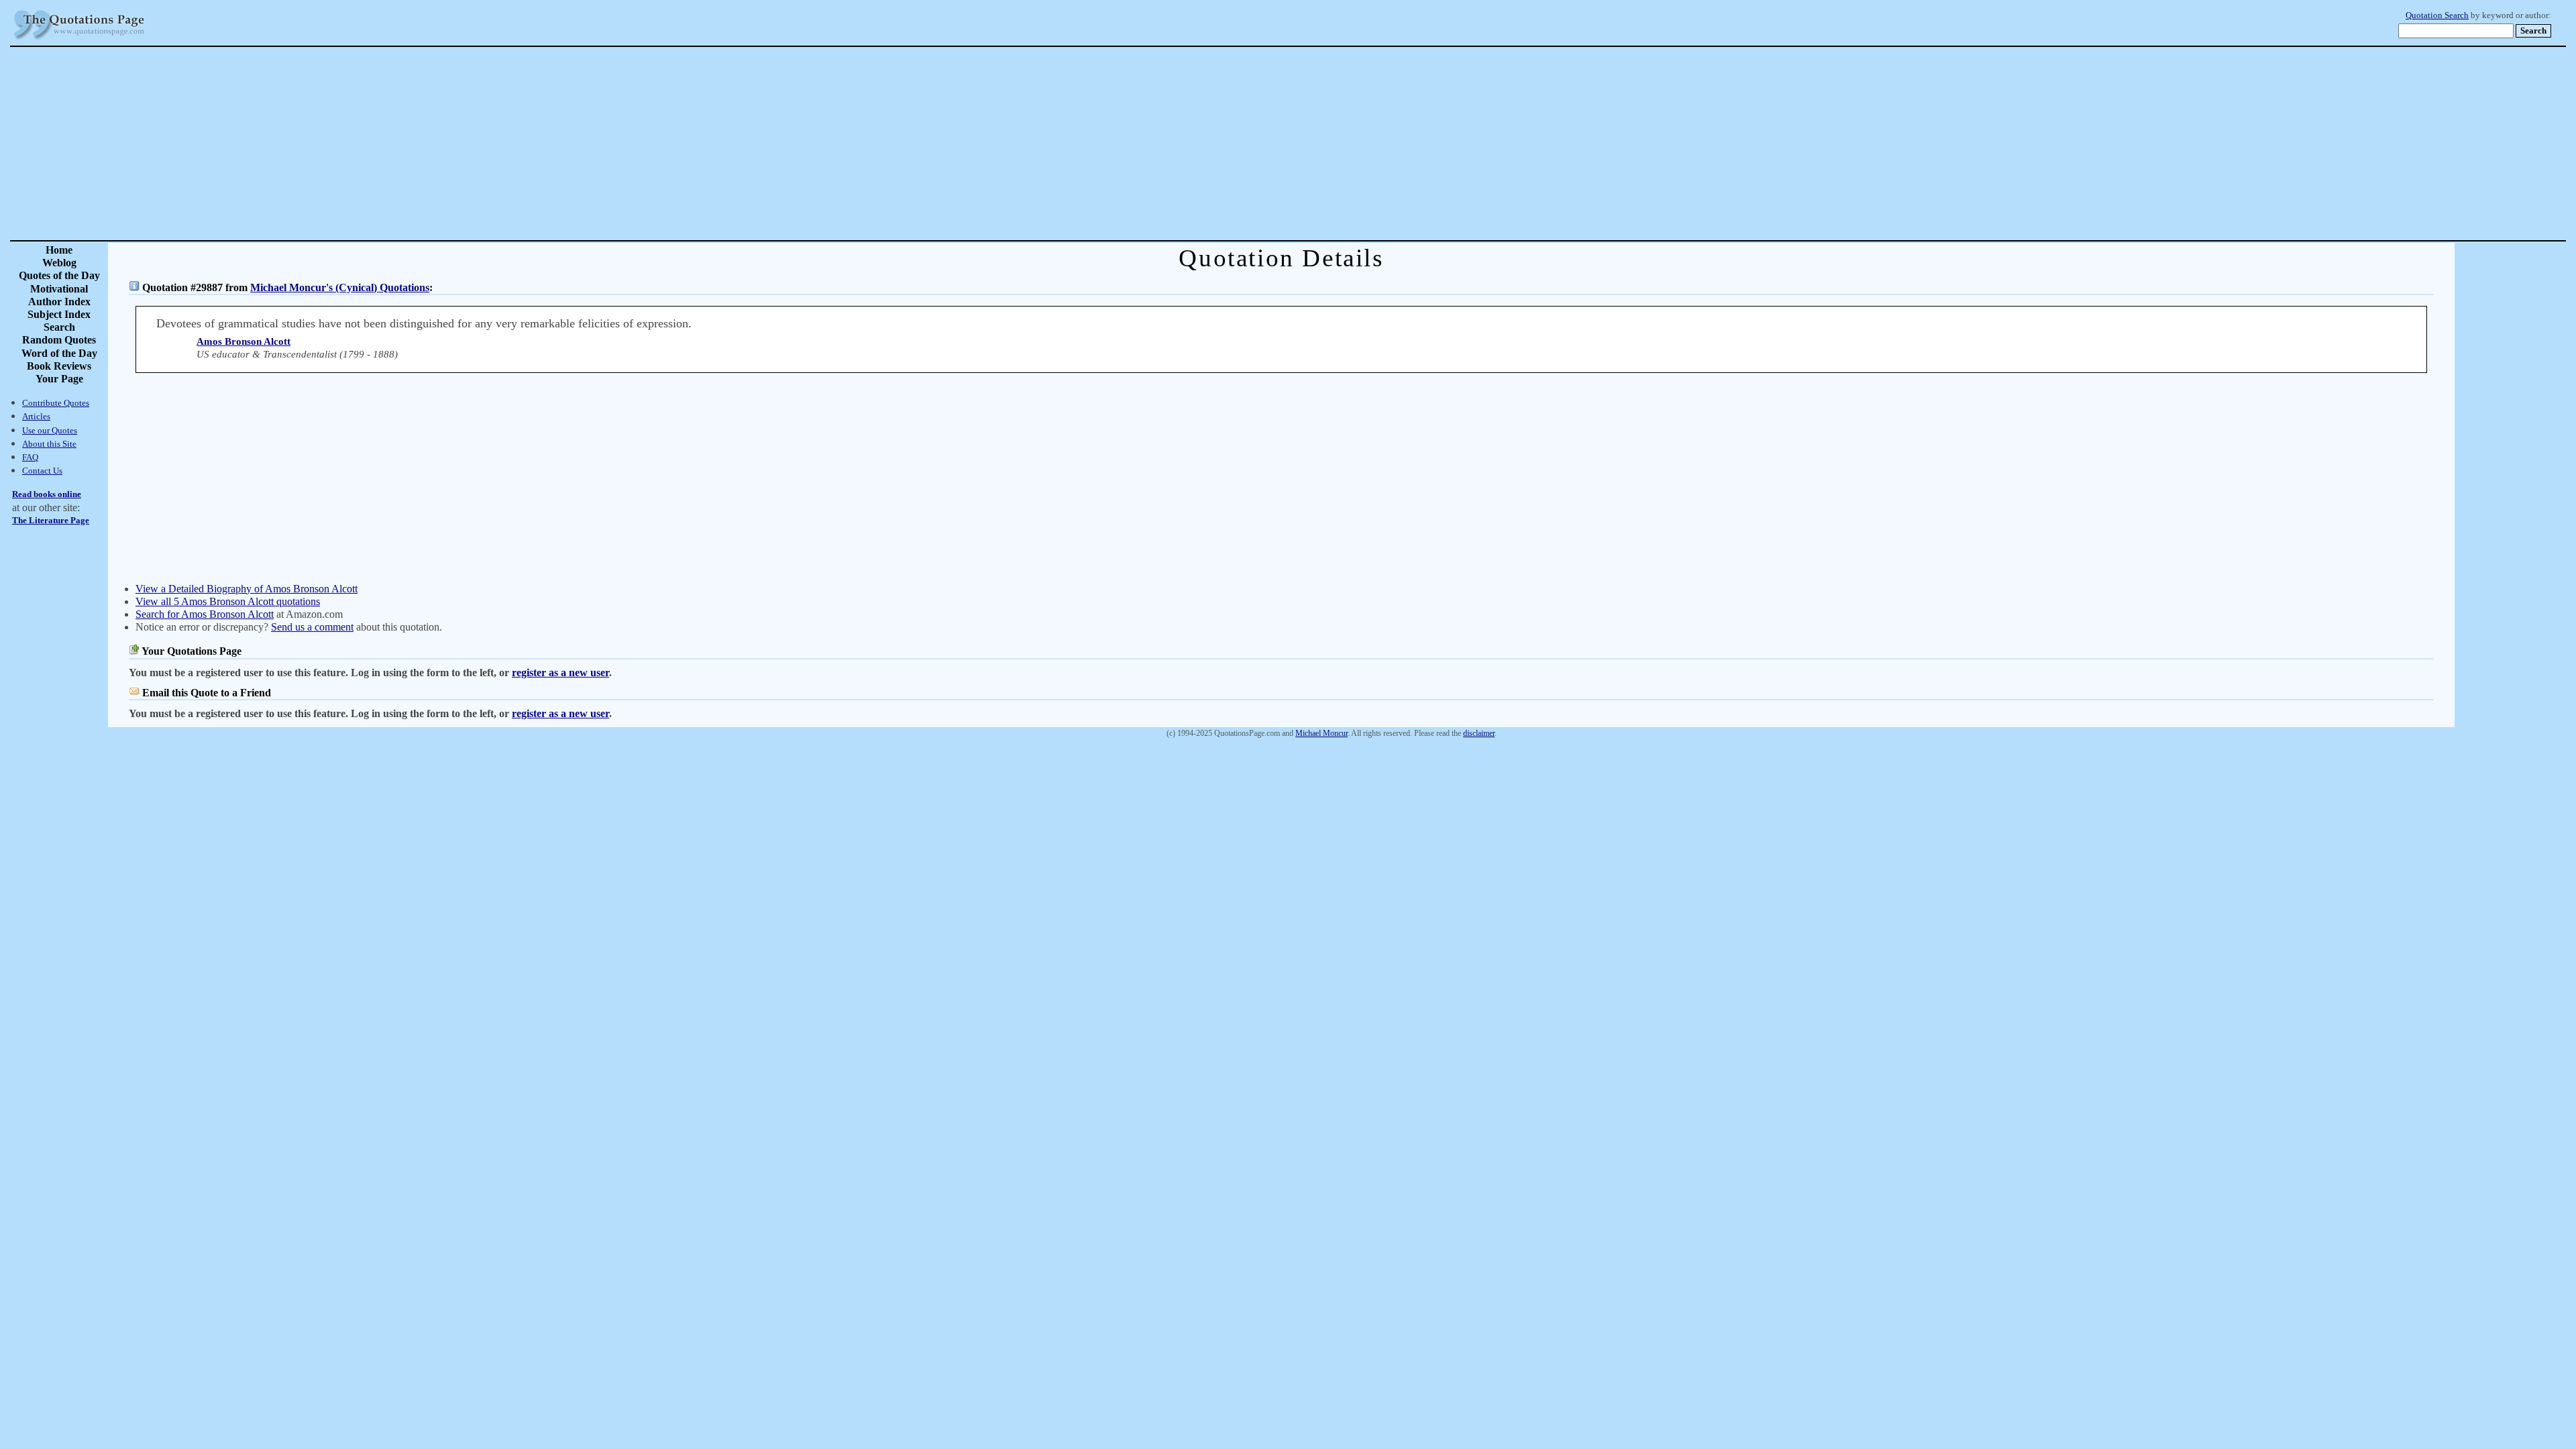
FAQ (30, 457)
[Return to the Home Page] (79, 40)
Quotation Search (2437, 15)
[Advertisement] (1335, 144)
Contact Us (42, 471)
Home (59, 250)
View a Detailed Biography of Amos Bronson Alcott (247, 589)
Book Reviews (59, 366)
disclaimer (1479, 733)
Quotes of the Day (59, 275)
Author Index (59, 302)
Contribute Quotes (56, 403)
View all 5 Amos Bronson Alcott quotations (228, 601)
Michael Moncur (1322, 733)
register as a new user (560, 673)
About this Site (49, 444)
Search (59, 327)
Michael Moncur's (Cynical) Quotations (340, 287)
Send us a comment (312, 627)
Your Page (59, 379)
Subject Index (59, 314)
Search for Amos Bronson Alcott (205, 614)
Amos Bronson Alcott (244, 341)
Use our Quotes (50, 430)
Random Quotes (59, 340)
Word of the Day (59, 353)
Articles (36, 416)
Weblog (59, 263)
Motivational (59, 289)
